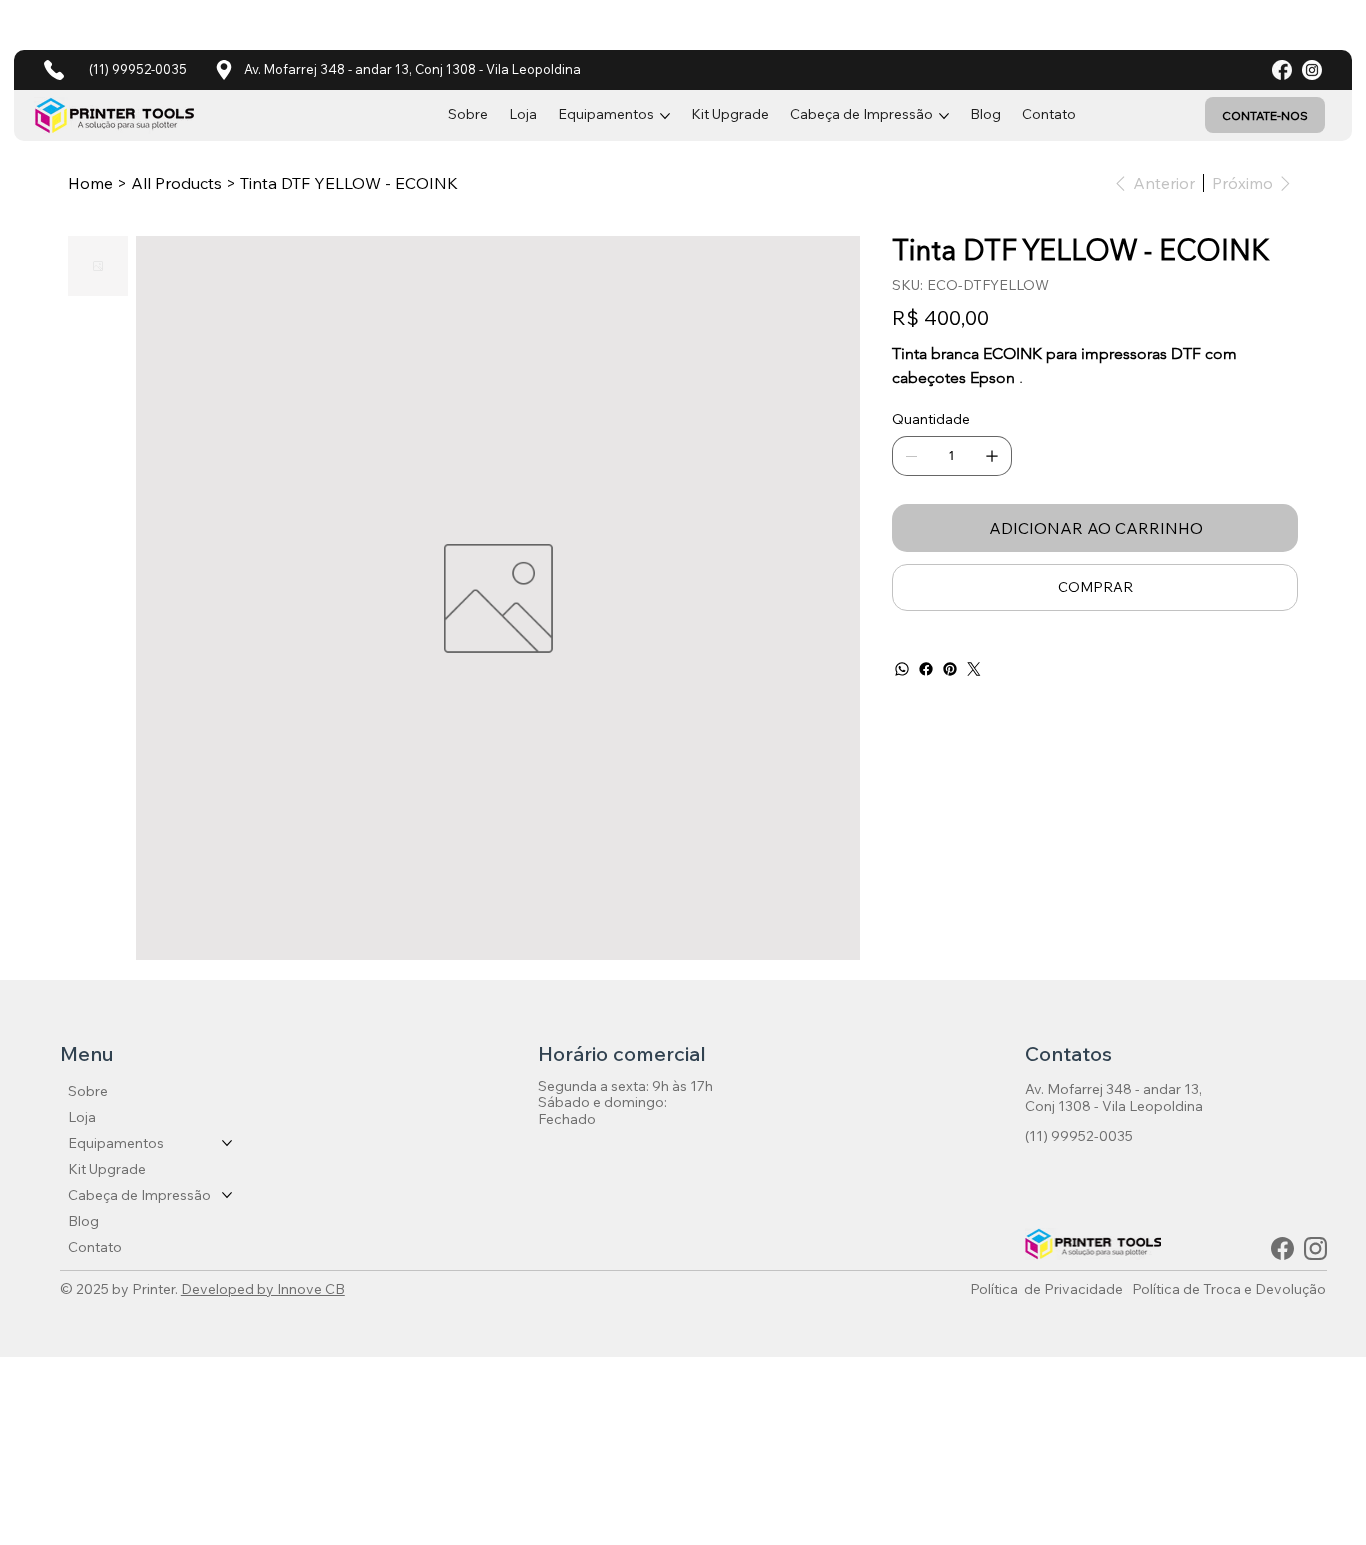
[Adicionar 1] (992, 456)
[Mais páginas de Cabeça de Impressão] (944, 116)
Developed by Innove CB (263, 1289)
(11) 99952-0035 (138, 69)
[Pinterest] (950, 669)
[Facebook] (926, 669)
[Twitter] (974, 669)
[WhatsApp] (902, 669)
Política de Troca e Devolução (1229, 1289)
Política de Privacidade (1046, 1289)
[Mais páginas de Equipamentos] (665, 116)
